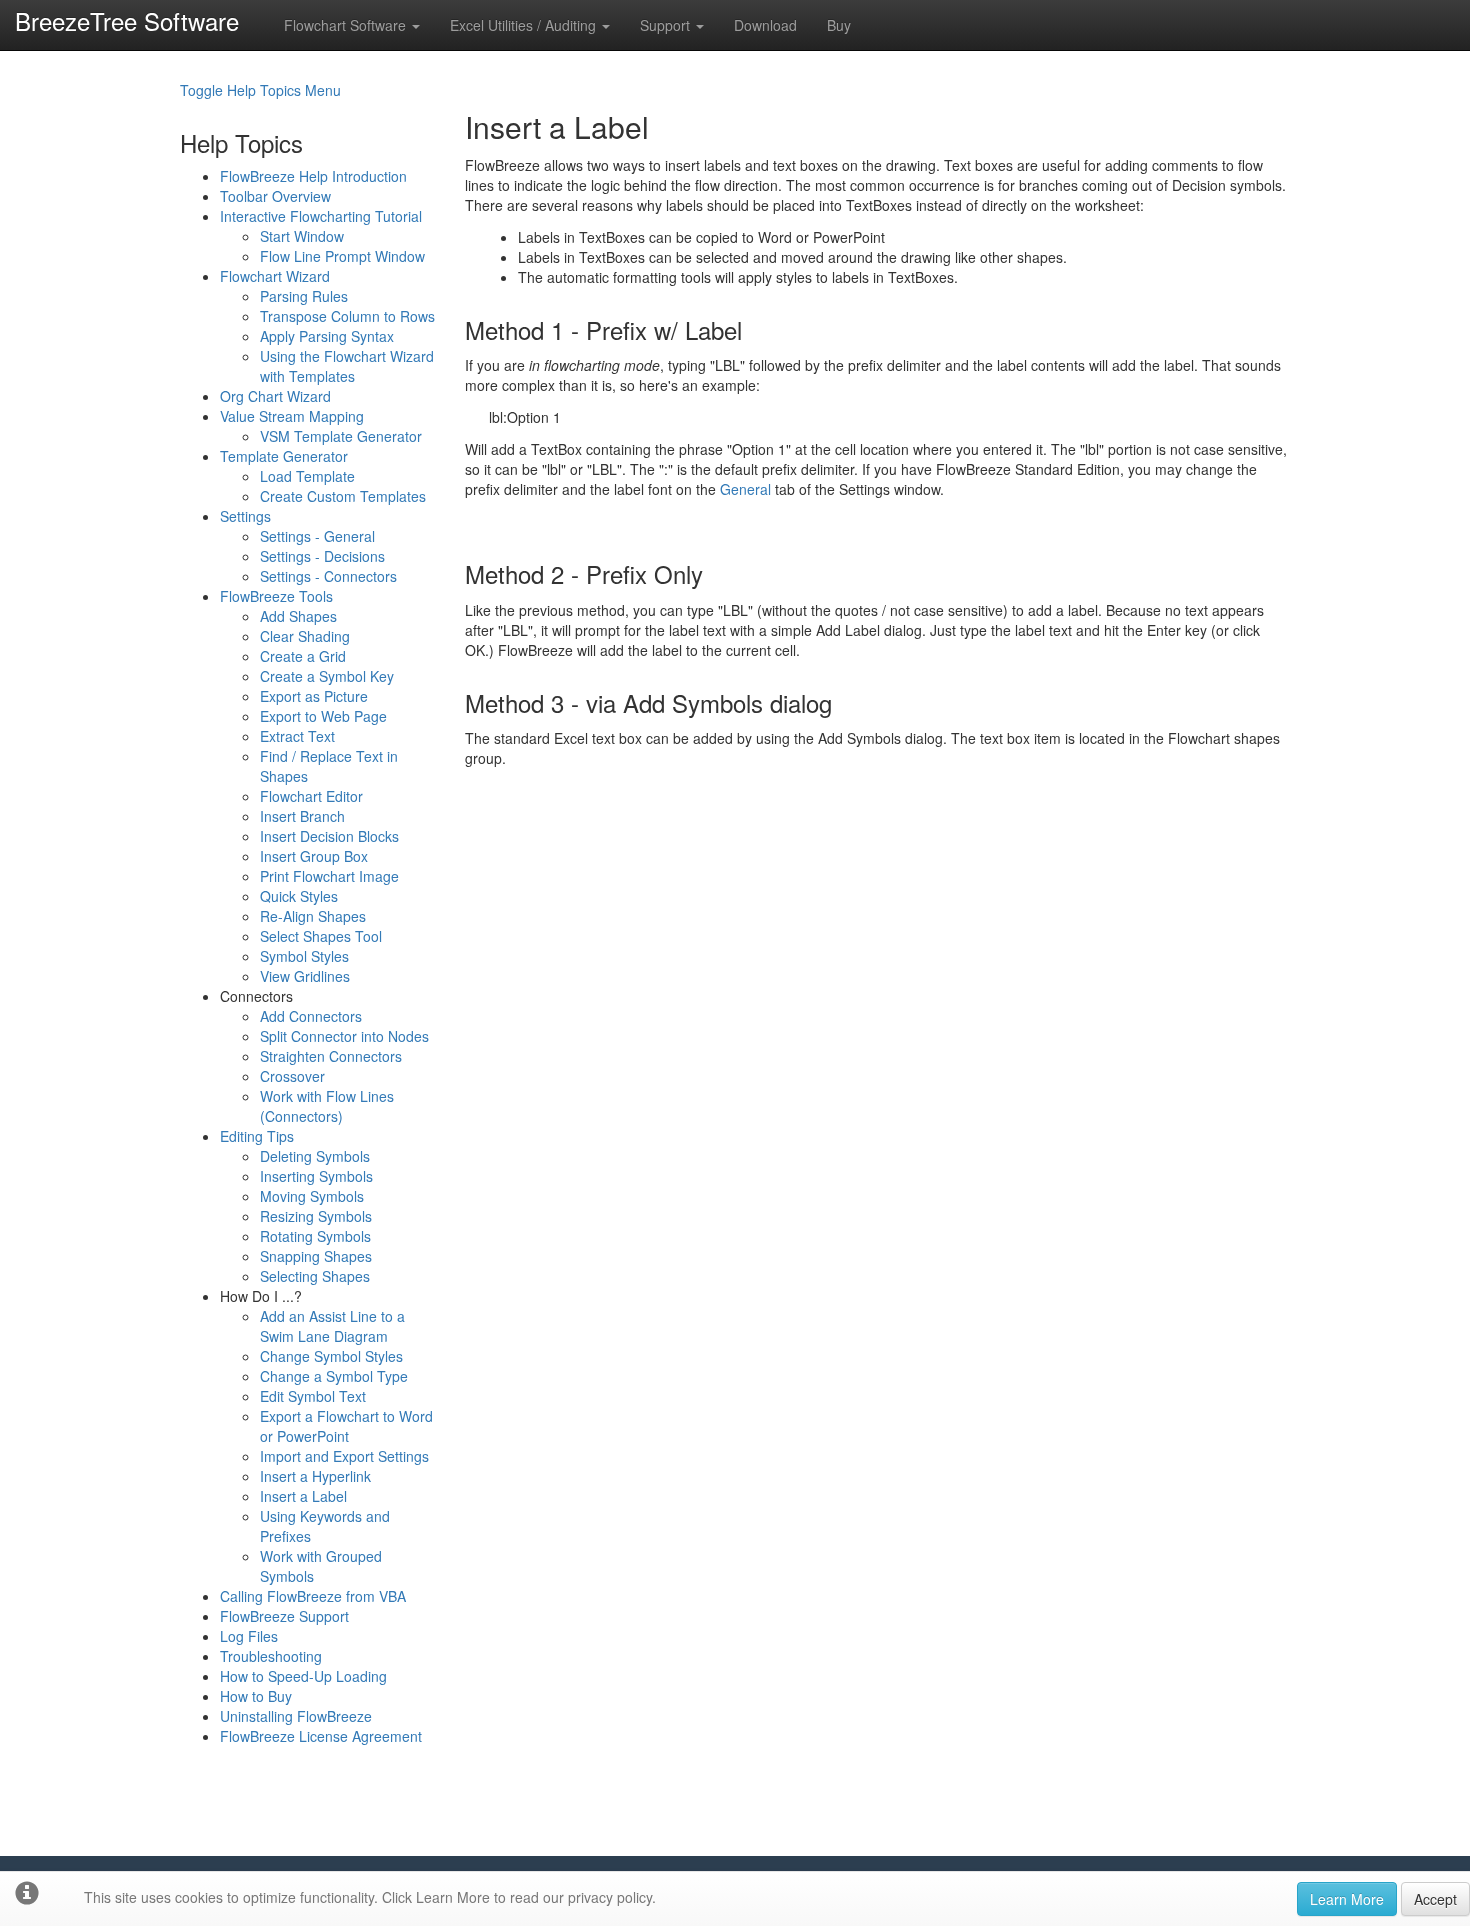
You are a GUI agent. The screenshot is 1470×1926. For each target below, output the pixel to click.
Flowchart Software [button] (347, 25)
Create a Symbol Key (327, 676)
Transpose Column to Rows (347, 316)
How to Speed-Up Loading (303, 1676)
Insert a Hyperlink (315, 1476)
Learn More (1347, 1899)
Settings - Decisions (322, 556)
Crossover (292, 1076)
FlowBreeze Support (284, 1616)
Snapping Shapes (316, 1256)
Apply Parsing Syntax (327, 336)
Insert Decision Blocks (329, 836)
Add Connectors (311, 1016)
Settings (245, 516)
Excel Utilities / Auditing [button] (525, 25)
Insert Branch (302, 816)
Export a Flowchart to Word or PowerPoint (346, 1426)
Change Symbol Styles (331, 1356)
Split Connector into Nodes (344, 1036)
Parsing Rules (304, 296)
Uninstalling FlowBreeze (296, 1716)
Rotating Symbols (315, 1236)
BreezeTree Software (127, 20)
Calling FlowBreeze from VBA (313, 1596)
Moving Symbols (312, 1196)
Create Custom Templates (343, 496)
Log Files (249, 1636)
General (745, 489)
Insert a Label (303, 1496)
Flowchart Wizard (275, 276)
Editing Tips (257, 1136)
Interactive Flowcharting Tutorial (321, 216)
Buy (839, 25)
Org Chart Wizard (275, 396)
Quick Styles (299, 896)
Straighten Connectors (331, 1056)
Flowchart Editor (311, 796)
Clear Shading (305, 636)
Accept (1435, 1899)
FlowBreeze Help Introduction (313, 176)
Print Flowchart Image (329, 876)
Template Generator (284, 456)
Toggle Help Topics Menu (260, 90)
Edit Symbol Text (313, 1396)
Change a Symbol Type (334, 1376)
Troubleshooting (271, 1656)
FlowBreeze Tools (276, 596)
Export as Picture (314, 696)
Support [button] (667, 25)
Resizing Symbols (316, 1216)
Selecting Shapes (315, 1276)
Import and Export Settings (344, 1456)
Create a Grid (303, 656)
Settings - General (317, 536)
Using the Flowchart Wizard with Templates (347, 366)
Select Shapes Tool (321, 936)
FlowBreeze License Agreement (321, 1736)
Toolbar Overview (275, 196)
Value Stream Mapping (292, 416)
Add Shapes (298, 616)
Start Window (302, 236)
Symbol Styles (304, 956)
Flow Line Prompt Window (342, 256)
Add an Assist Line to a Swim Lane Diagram (332, 1326)
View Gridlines (305, 976)
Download (765, 25)
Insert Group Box (314, 856)
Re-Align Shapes (313, 916)
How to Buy (256, 1696)
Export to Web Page (323, 716)
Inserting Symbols (316, 1176)
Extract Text (297, 736)
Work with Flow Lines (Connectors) (327, 1106)
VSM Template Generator (341, 436)
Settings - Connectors (328, 576)
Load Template (307, 476)
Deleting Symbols (315, 1156)
